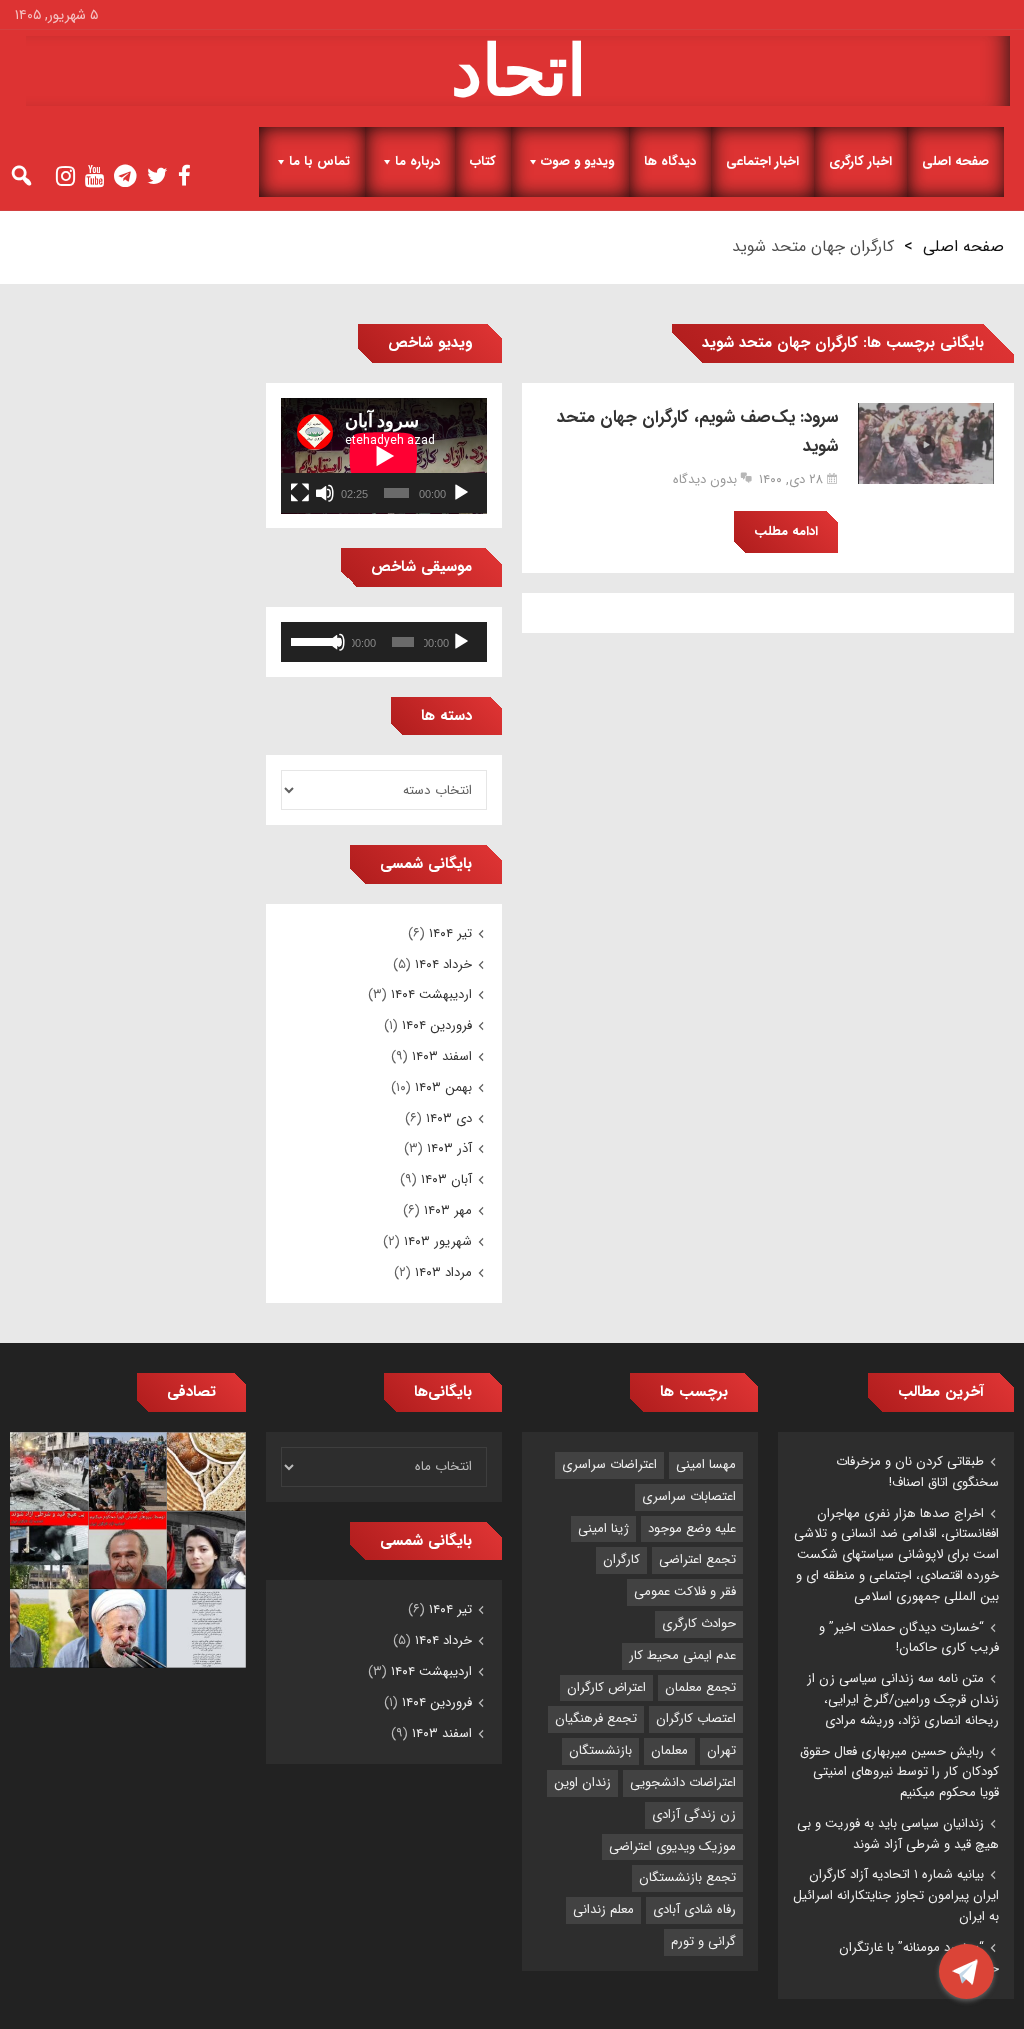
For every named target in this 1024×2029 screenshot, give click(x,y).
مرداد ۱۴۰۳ (443, 1272)
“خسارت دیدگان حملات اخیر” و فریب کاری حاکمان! (909, 1638)
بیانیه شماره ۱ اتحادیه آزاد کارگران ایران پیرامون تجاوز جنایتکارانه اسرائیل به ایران (896, 1895)
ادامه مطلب (786, 531)
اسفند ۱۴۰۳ (442, 1056)
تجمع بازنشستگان (687, 1877)
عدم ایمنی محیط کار (682, 1655)
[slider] (310, 640)
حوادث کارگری (699, 1623)
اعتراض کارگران (606, 1687)
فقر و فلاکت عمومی (685, 1591)
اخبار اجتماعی (762, 161)
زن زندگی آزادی (694, 1814)
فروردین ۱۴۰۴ (437, 1025)
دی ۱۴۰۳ (449, 1118)
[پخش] (461, 493)
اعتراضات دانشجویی (683, 1782)
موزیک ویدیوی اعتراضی (672, 1846)
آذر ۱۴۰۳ (449, 1148)
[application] (384, 456)
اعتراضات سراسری (609, 1464)
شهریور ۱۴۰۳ (438, 1241)
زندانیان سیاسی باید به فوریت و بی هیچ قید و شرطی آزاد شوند (898, 1834)
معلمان (669, 1750)
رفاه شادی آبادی (694, 1909)
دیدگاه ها (670, 161)
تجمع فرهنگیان (596, 1718)
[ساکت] (325, 493)
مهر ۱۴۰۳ (448, 1210)
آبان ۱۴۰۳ (446, 1179)
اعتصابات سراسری (689, 1496)
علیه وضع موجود (692, 1528)
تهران (721, 1750)
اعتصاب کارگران (696, 1718)
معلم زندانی (603, 1909)
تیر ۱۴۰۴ (450, 933)
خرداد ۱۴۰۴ (443, 964)
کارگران (621, 1559)
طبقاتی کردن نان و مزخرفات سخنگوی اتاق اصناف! (917, 1472)
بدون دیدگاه (705, 479)
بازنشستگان (600, 1750)
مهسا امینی (706, 1464)
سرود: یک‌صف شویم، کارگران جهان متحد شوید (697, 432)
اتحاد (518, 71)
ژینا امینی (603, 1528)
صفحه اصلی (955, 161)
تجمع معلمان (700, 1687)
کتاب (483, 161)
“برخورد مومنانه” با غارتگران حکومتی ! (919, 1958)
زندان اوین (582, 1782)
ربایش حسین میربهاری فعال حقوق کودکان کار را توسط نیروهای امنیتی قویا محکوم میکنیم (899, 1772)
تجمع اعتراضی (697, 1559)
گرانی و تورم (703, 1941)
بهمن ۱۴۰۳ (443, 1087)
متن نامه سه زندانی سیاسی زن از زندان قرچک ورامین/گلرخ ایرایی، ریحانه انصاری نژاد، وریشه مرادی (903, 1699)
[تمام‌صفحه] (300, 493)
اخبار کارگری (860, 161)
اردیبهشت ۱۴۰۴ (431, 994)
